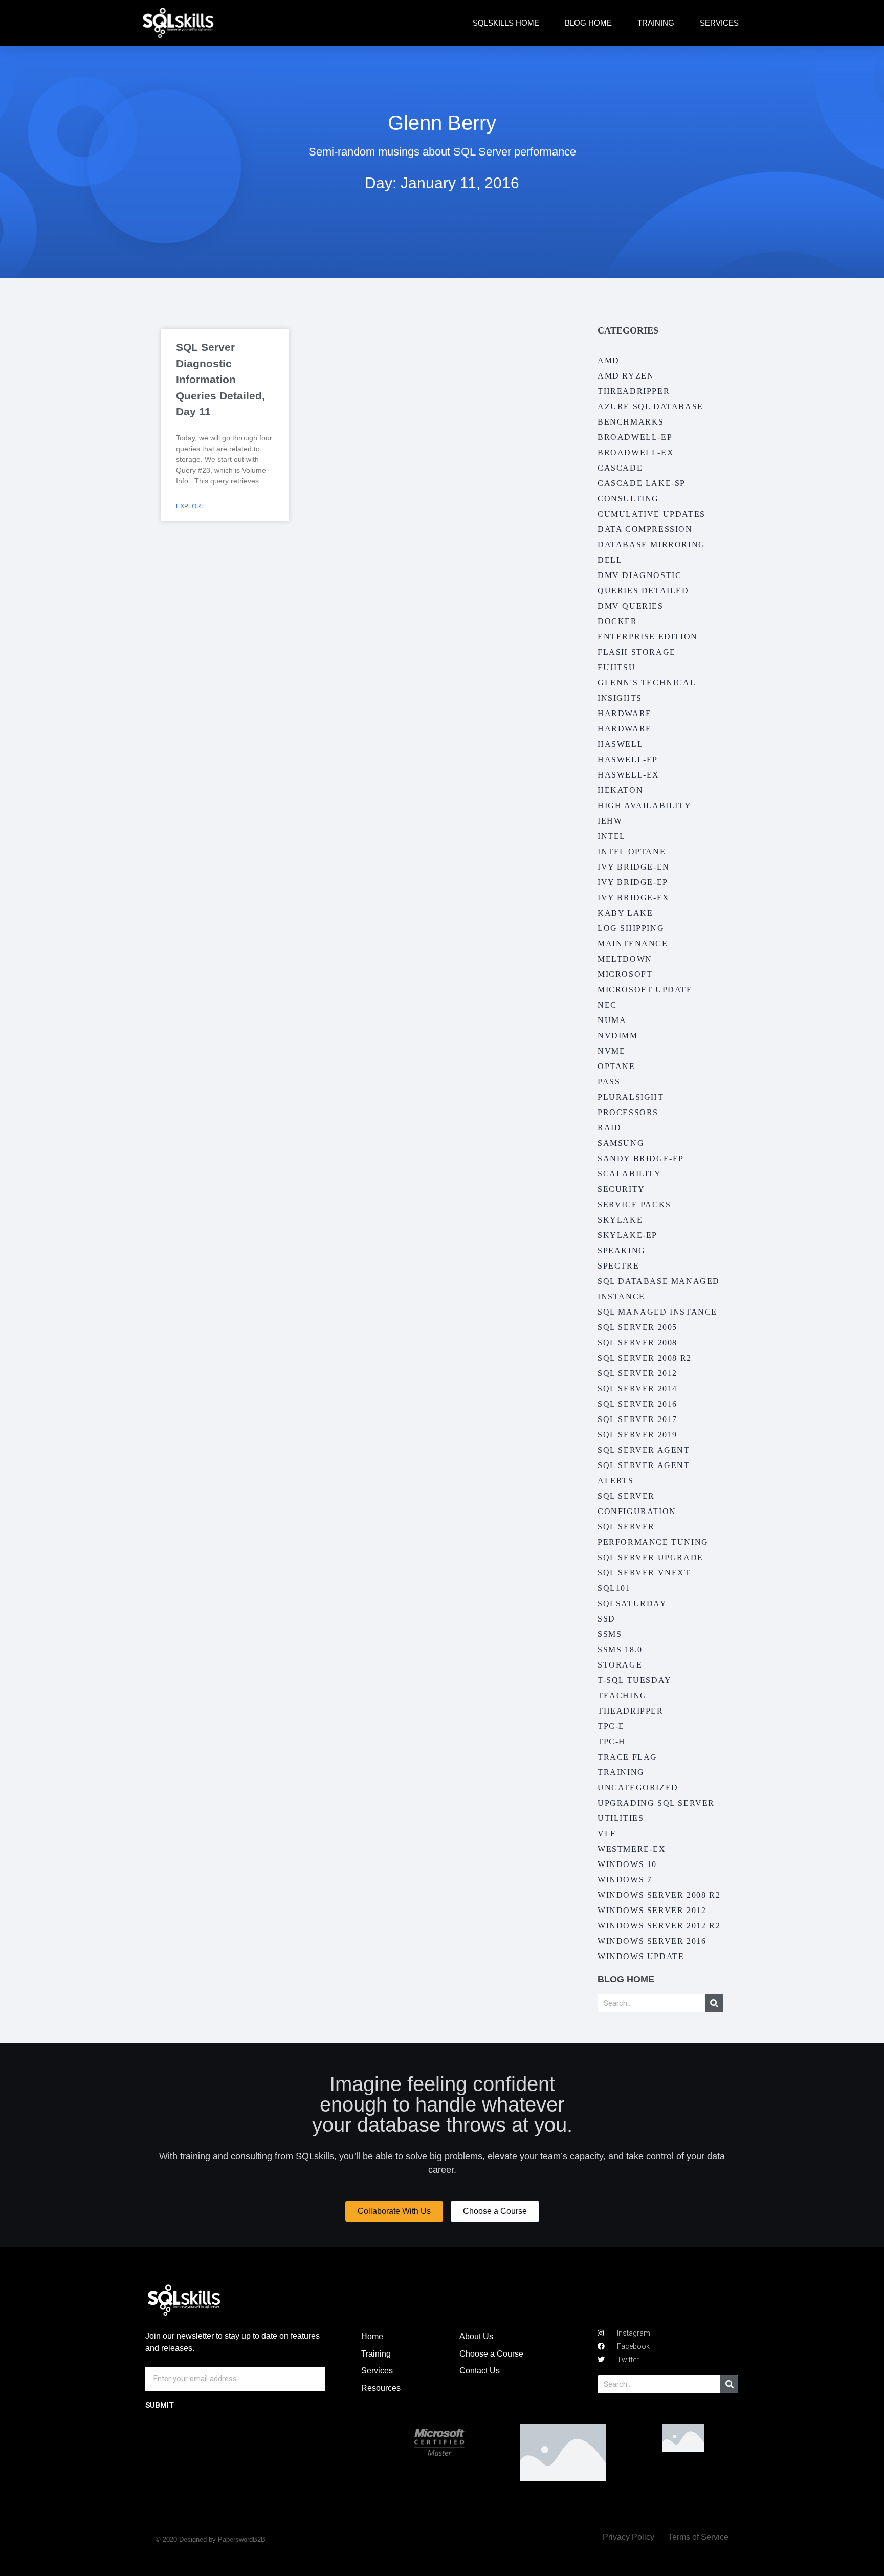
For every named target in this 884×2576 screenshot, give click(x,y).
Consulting (628, 498)
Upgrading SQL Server (656, 1803)
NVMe (611, 1051)
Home (372, 2336)
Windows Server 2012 (652, 1910)
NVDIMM (618, 1036)
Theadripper (631, 1711)
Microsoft (625, 974)
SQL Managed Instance (657, 1312)
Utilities (621, 1818)
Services (719, 23)
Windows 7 (625, 1880)
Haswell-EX (628, 775)
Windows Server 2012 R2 (659, 1926)
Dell (610, 560)
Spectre (618, 1266)
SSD (606, 1619)
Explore (191, 506)
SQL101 (614, 1588)
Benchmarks (631, 422)
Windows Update (641, 1956)
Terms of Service (698, 2537)
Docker (617, 621)
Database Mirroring (651, 545)
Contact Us (480, 2371)
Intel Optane (632, 851)
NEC (607, 1005)
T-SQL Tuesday (635, 1680)
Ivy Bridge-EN (634, 867)
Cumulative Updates (651, 514)
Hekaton (620, 790)
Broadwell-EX (636, 452)
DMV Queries (631, 606)
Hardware (625, 713)
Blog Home (588, 23)
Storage (620, 1665)
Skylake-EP (627, 1235)
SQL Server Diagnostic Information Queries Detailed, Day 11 (220, 379)
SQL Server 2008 (637, 1342)
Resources (381, 2388)
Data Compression (645, 529)
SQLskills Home (506, 23)
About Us (476, 2336)
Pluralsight (631, 1097)
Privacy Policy (628, 2537)
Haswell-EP (628, 759)
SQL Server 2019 (637, 1435)
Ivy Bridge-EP (633, 882)
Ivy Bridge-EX (634, 897)
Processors (628, 1112)
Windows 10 (627, 1864)
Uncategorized (638, 1787)
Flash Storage (637, 652)
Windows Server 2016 (652, 1941)
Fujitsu (616, 667)
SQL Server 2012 (637, 1373)
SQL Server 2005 (637, 1327)
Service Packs (634, 1204)
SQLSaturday (632, 1603)
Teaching (622, 1695)
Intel (612, 836)
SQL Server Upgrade (650, 1557)
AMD (609, 360)
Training (656, 23)
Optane (616, 1066)
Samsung (621, 1143)
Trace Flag (627, 1757)
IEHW (610, 821)
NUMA (612, 1020)
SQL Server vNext (644, 1573)
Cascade (620, 468)
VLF (607, 1834)
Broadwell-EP (635, 437)
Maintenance (633, 943)
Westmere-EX (632, 1849)
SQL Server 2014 (637, 1389)
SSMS (610, 1634)
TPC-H (612, 1741)
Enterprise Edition (648, 637)
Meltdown (625, 959)
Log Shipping (631, 928)
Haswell (620, 744)
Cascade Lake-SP (642, 483)
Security (621, 1189)
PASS (609, 1082)
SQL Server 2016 (637, 1404)
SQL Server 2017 (637, 1419)
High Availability (644, 805)
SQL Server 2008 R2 (645, 1358)
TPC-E (611, 1726)
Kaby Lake (625, 913)
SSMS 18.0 (620, 1649)
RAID (609, 1128)
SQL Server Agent (644, 1450)
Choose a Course (491, 2354)
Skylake (620, 1220)
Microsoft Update (645, 990)
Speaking (622, 1250)
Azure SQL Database (650, 406)
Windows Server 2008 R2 (659, 1895)
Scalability (629, 1174)
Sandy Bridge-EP (641, 1158)
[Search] (714, 2003)
